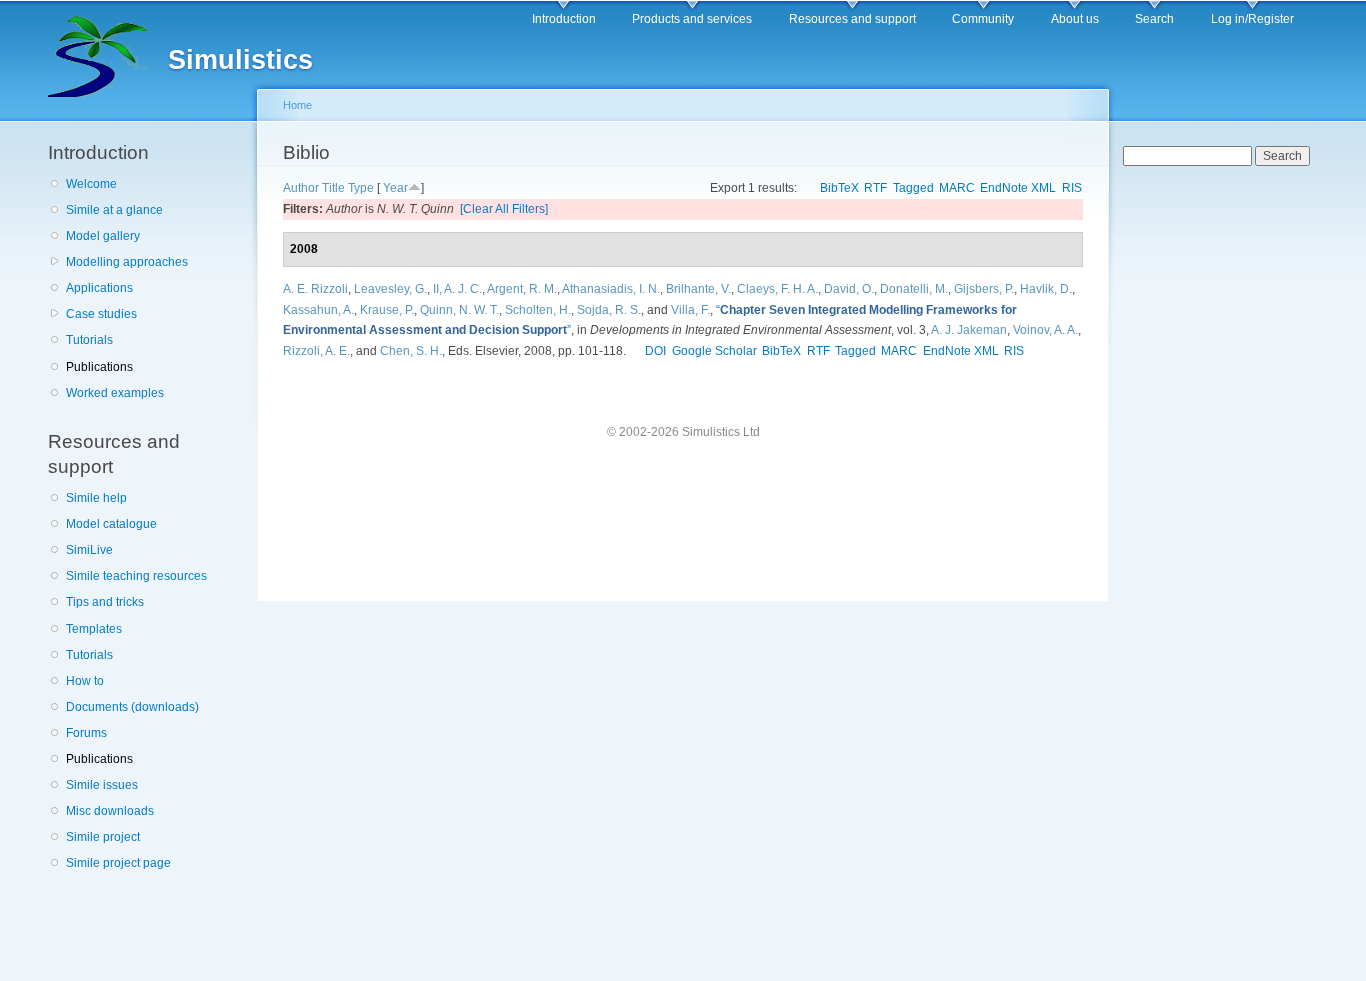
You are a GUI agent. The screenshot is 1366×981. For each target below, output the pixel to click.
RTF (875, 188)
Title (333, 188)
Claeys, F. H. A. (777, 289)
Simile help (96, 498)
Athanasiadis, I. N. (611, 289)
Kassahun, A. (318, 310)
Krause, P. (387, 310)
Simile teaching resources (136, 576)
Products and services (692, 19)
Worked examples (115, 393)
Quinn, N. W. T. (459, 310)
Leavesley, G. (390, 289)
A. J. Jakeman (969, 330)
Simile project (103, 837)
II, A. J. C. (457, 289)
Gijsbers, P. (984, 289)
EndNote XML (1018, 188)
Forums (86, 733)
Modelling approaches (127, 262)
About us (1075, 19)
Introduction (564, 19)
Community (983, 19)
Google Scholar (714, 351)
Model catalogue (111, 524)
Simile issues (102, 785)
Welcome (91, 184)
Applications (99, 288)
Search (1154, 19)
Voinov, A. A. (1045, 330)
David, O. (849, 289)
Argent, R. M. (522, 289)
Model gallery (103, 236)
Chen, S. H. (411, 351)
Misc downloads (110, 811)
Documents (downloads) (132, 707)
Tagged (913, 188)
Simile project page (118, 863)
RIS (1072, 188)
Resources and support (852, 19)
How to (85, 681)
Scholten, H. (538, 310)
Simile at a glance (114, 210)
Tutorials (89, 340)
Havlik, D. (1046, 289)
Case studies (101, 314)
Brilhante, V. (698, 289)
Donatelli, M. (914, 289)
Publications (99, 367)
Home (297, 105)
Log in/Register (1252, 19)
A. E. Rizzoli (315, 289)
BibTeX (839, 188)
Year (395, 188)
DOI (655, 351)
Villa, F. (690, 310)
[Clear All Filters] (504, 209)
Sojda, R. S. (609, 310)
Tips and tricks (105, 602)
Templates (94, 629)
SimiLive (89, 550)
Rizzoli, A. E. (316, 351)
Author (301, 188)
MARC (957, 188)
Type (361, 188)
